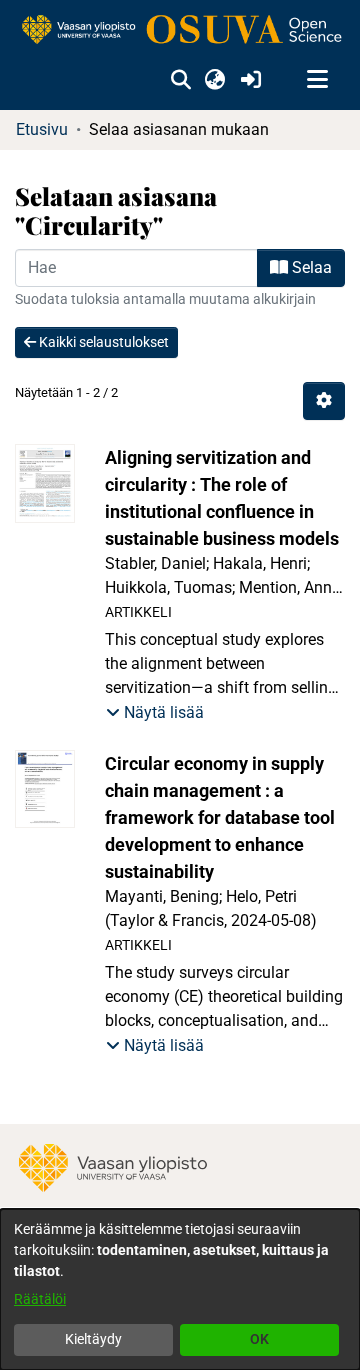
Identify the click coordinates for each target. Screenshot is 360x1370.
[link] (180, 30)
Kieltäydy (93, 1339)
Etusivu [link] (42, 129)
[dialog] (180, 1289)
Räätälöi (40, 1299)
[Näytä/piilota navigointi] (317, 80)
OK (259, 1339)
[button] (180, 80)
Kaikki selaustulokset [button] (102, 342)
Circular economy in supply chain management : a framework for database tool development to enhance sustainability (220, 817)
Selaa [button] (310, 267)
